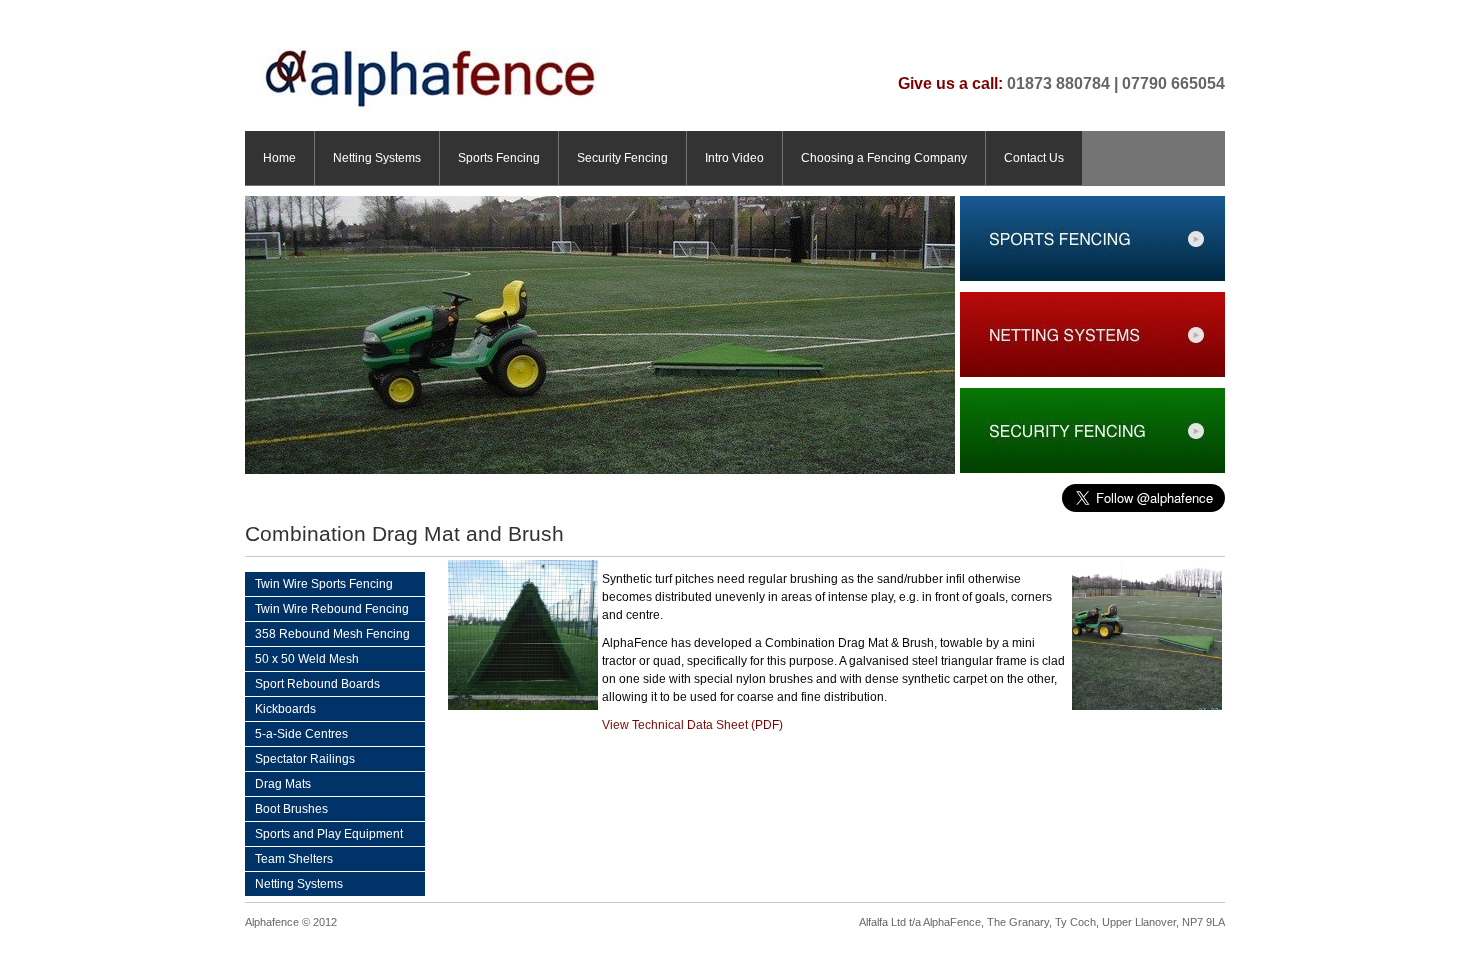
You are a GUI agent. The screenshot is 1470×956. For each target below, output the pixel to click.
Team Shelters (294, 859)
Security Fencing (622, 158)
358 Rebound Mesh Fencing (332, 634)
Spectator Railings (305, 759)
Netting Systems (377, 158)
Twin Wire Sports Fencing (324, 584)
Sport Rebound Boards (317, 684)
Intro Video (734, 158)
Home (279, 158)
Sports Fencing (499, 158)
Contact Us (1034, 158)
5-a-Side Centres (301, 734)
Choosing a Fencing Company (884, 158)
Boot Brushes (291, 809)
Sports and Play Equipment (329, 834)
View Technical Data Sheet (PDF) (692, 725)
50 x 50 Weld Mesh (307, 659)
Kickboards (285, 709)
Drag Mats (283, 784)
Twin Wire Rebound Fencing (332, 609)
